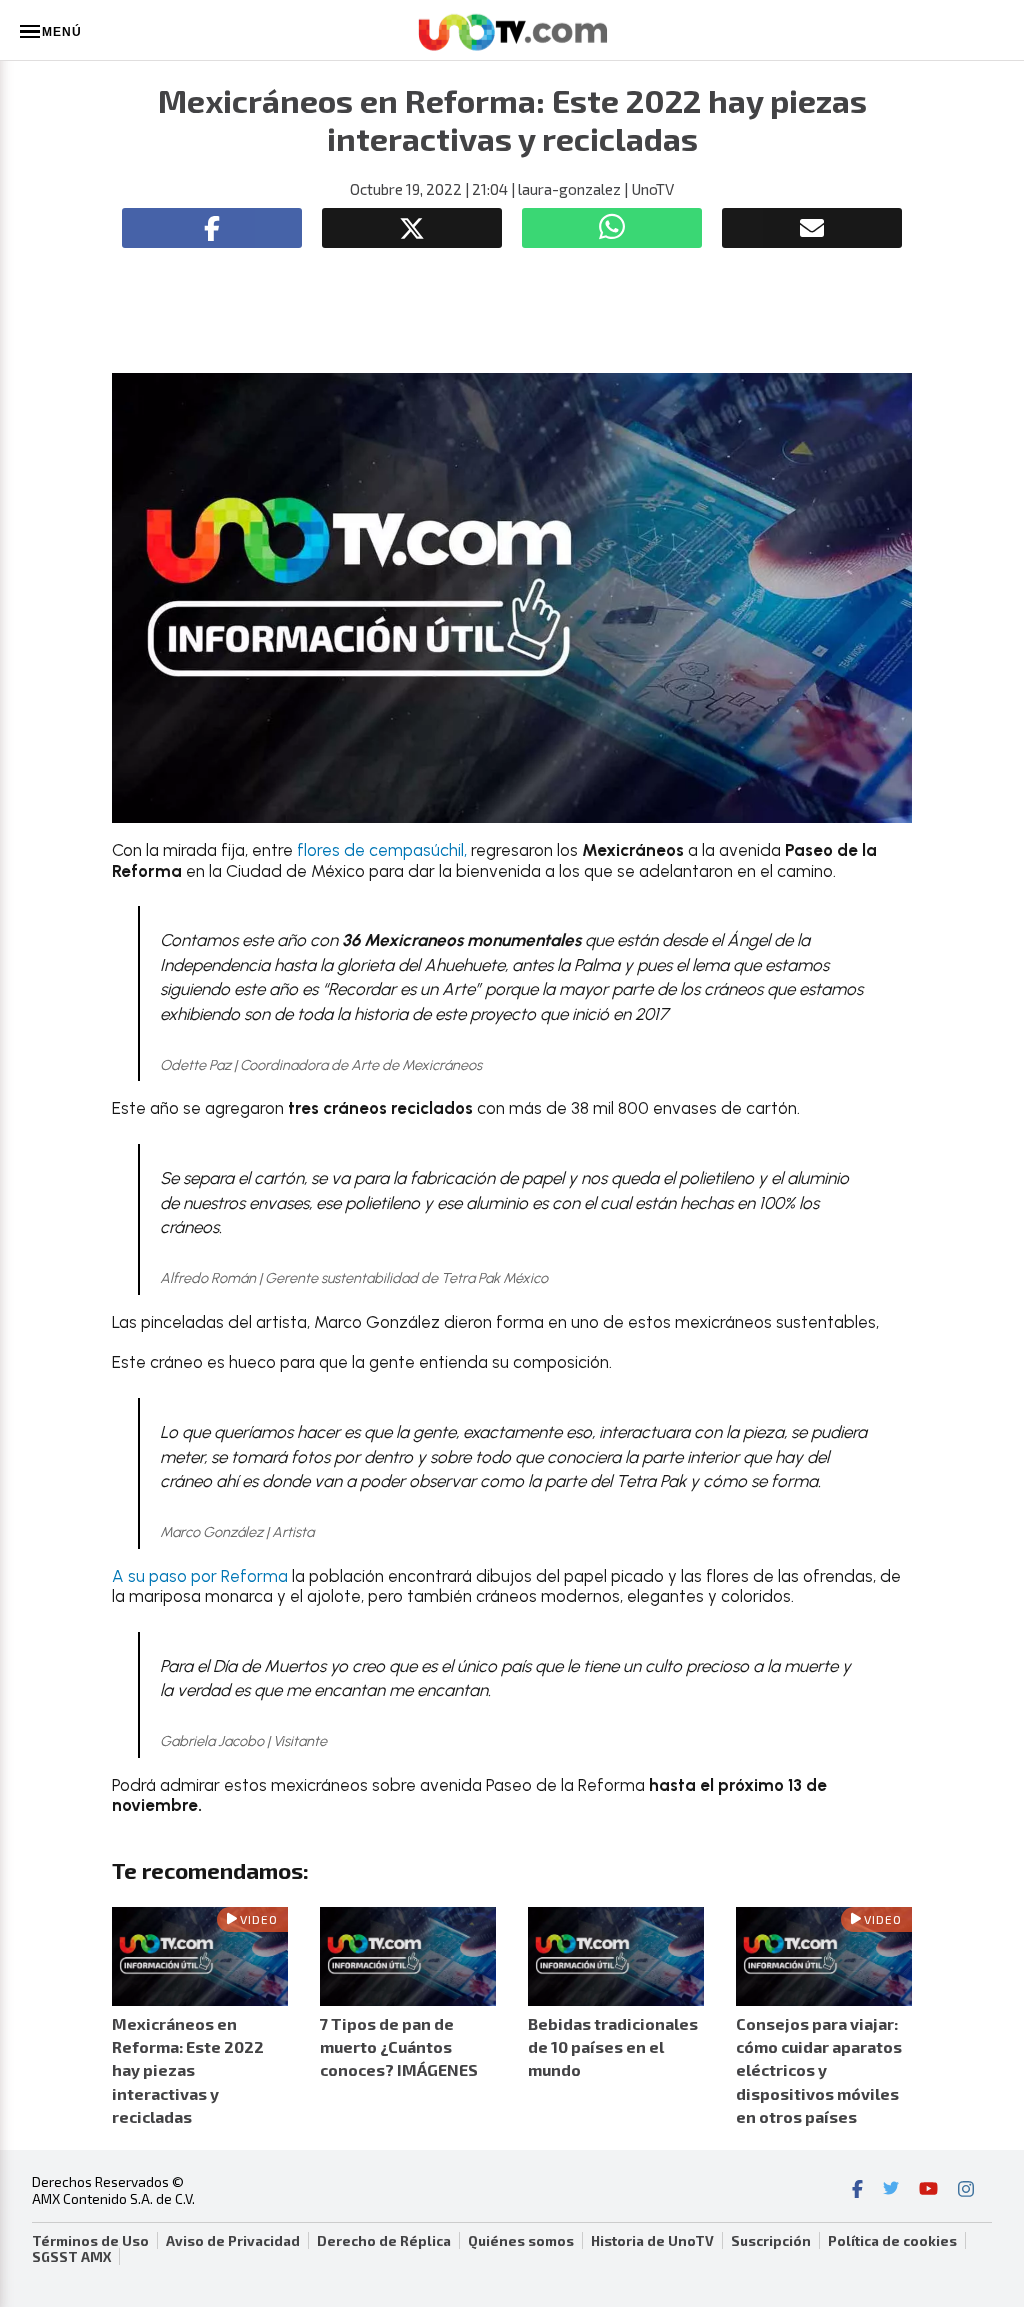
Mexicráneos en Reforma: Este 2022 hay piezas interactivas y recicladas (188, 2070)
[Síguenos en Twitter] (891, 2191)
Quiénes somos (521, 2241)
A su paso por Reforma (200, 1576)
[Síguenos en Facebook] (857, 2191)
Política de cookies (892, 2241)
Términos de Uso (90, 2241)
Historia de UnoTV (652, 2241)
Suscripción (771, 2241)
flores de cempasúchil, (382, 850)
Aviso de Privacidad (233, 2241)
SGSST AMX (71, 2257)
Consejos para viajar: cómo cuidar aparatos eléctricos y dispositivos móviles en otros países (819, 2070)
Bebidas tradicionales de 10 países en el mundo (613, 2046)
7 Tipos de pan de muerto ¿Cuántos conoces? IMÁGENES (399, 2046)
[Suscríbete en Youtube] (928, 2191)
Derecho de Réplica (384, 2241)
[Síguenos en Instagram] (966, 2191)
